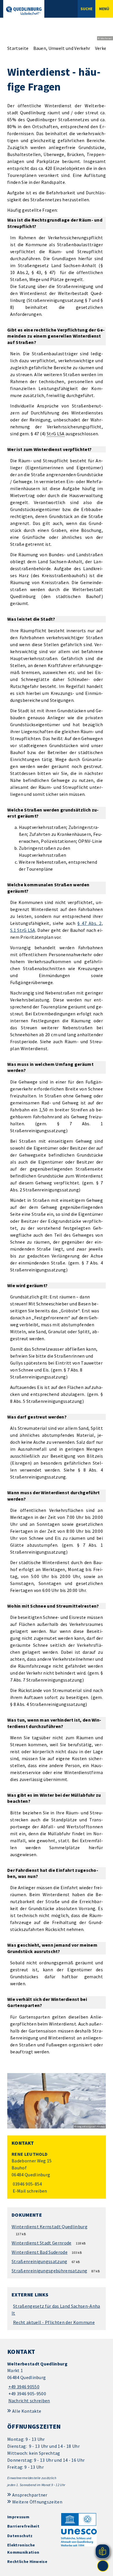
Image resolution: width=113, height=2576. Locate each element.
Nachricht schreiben (29, 2401)
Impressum (18, 2517)
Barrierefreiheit (23, 2526)
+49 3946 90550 (23, 2387)
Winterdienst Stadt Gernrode (42, 2243)
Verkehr (103, 48)
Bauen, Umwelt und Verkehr (62, 48)
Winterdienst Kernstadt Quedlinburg (50, 2227)
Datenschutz (20, 2536)
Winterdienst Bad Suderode (40, 2252)
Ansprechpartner (30, 2495)
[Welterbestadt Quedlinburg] (57, 2382)
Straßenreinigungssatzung (40, 2261)
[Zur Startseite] (24, 11)
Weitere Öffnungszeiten (37, 2502)
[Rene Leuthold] (57, 2173)
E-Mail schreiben (29, 2191)
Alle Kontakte (27, 2411)
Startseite (18, 48)
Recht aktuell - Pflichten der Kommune (54, 2322)
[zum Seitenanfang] (103, 2566)
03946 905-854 (27, 2184)
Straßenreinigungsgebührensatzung (49, 2271)
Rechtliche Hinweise (27, 2561)
